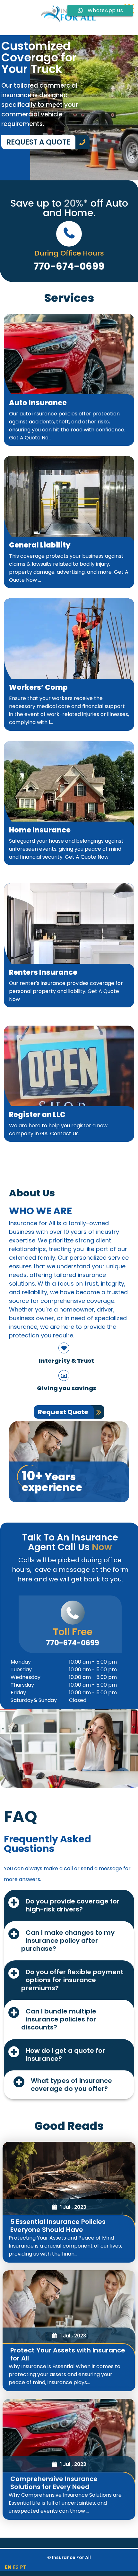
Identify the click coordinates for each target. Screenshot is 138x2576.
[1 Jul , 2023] (69, 2183)
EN (8, 2567)
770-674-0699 (73, 1643)
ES (16, 2567)
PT (23, 2567)
